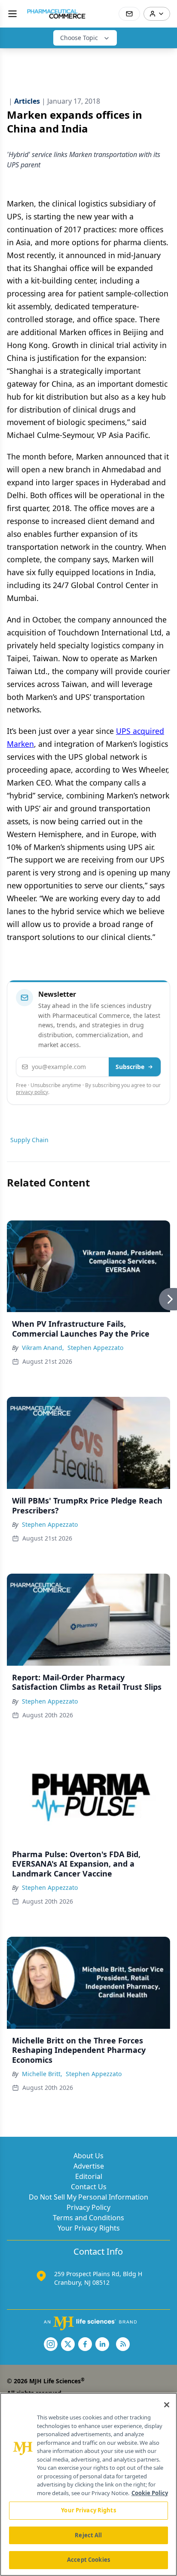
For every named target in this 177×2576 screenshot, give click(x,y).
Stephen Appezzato (95, 1348)
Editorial (89, 2176)
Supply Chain (29, 1140)
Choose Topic (79, 38)
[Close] (167, 2405)
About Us (88, 2156)
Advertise (89, 2166)
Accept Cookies (88, 2560)
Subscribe (130, 1067)
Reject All (88, 2535)
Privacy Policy (88, 2207)
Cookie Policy (150, 2493)
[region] (88, 2484)
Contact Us (89, 2187)
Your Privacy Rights (89, 2228)
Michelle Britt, (42, 2074)
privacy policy (32, 1092)
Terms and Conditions (88, 2218)
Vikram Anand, (43, 1348)
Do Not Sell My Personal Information (88, 2197)
